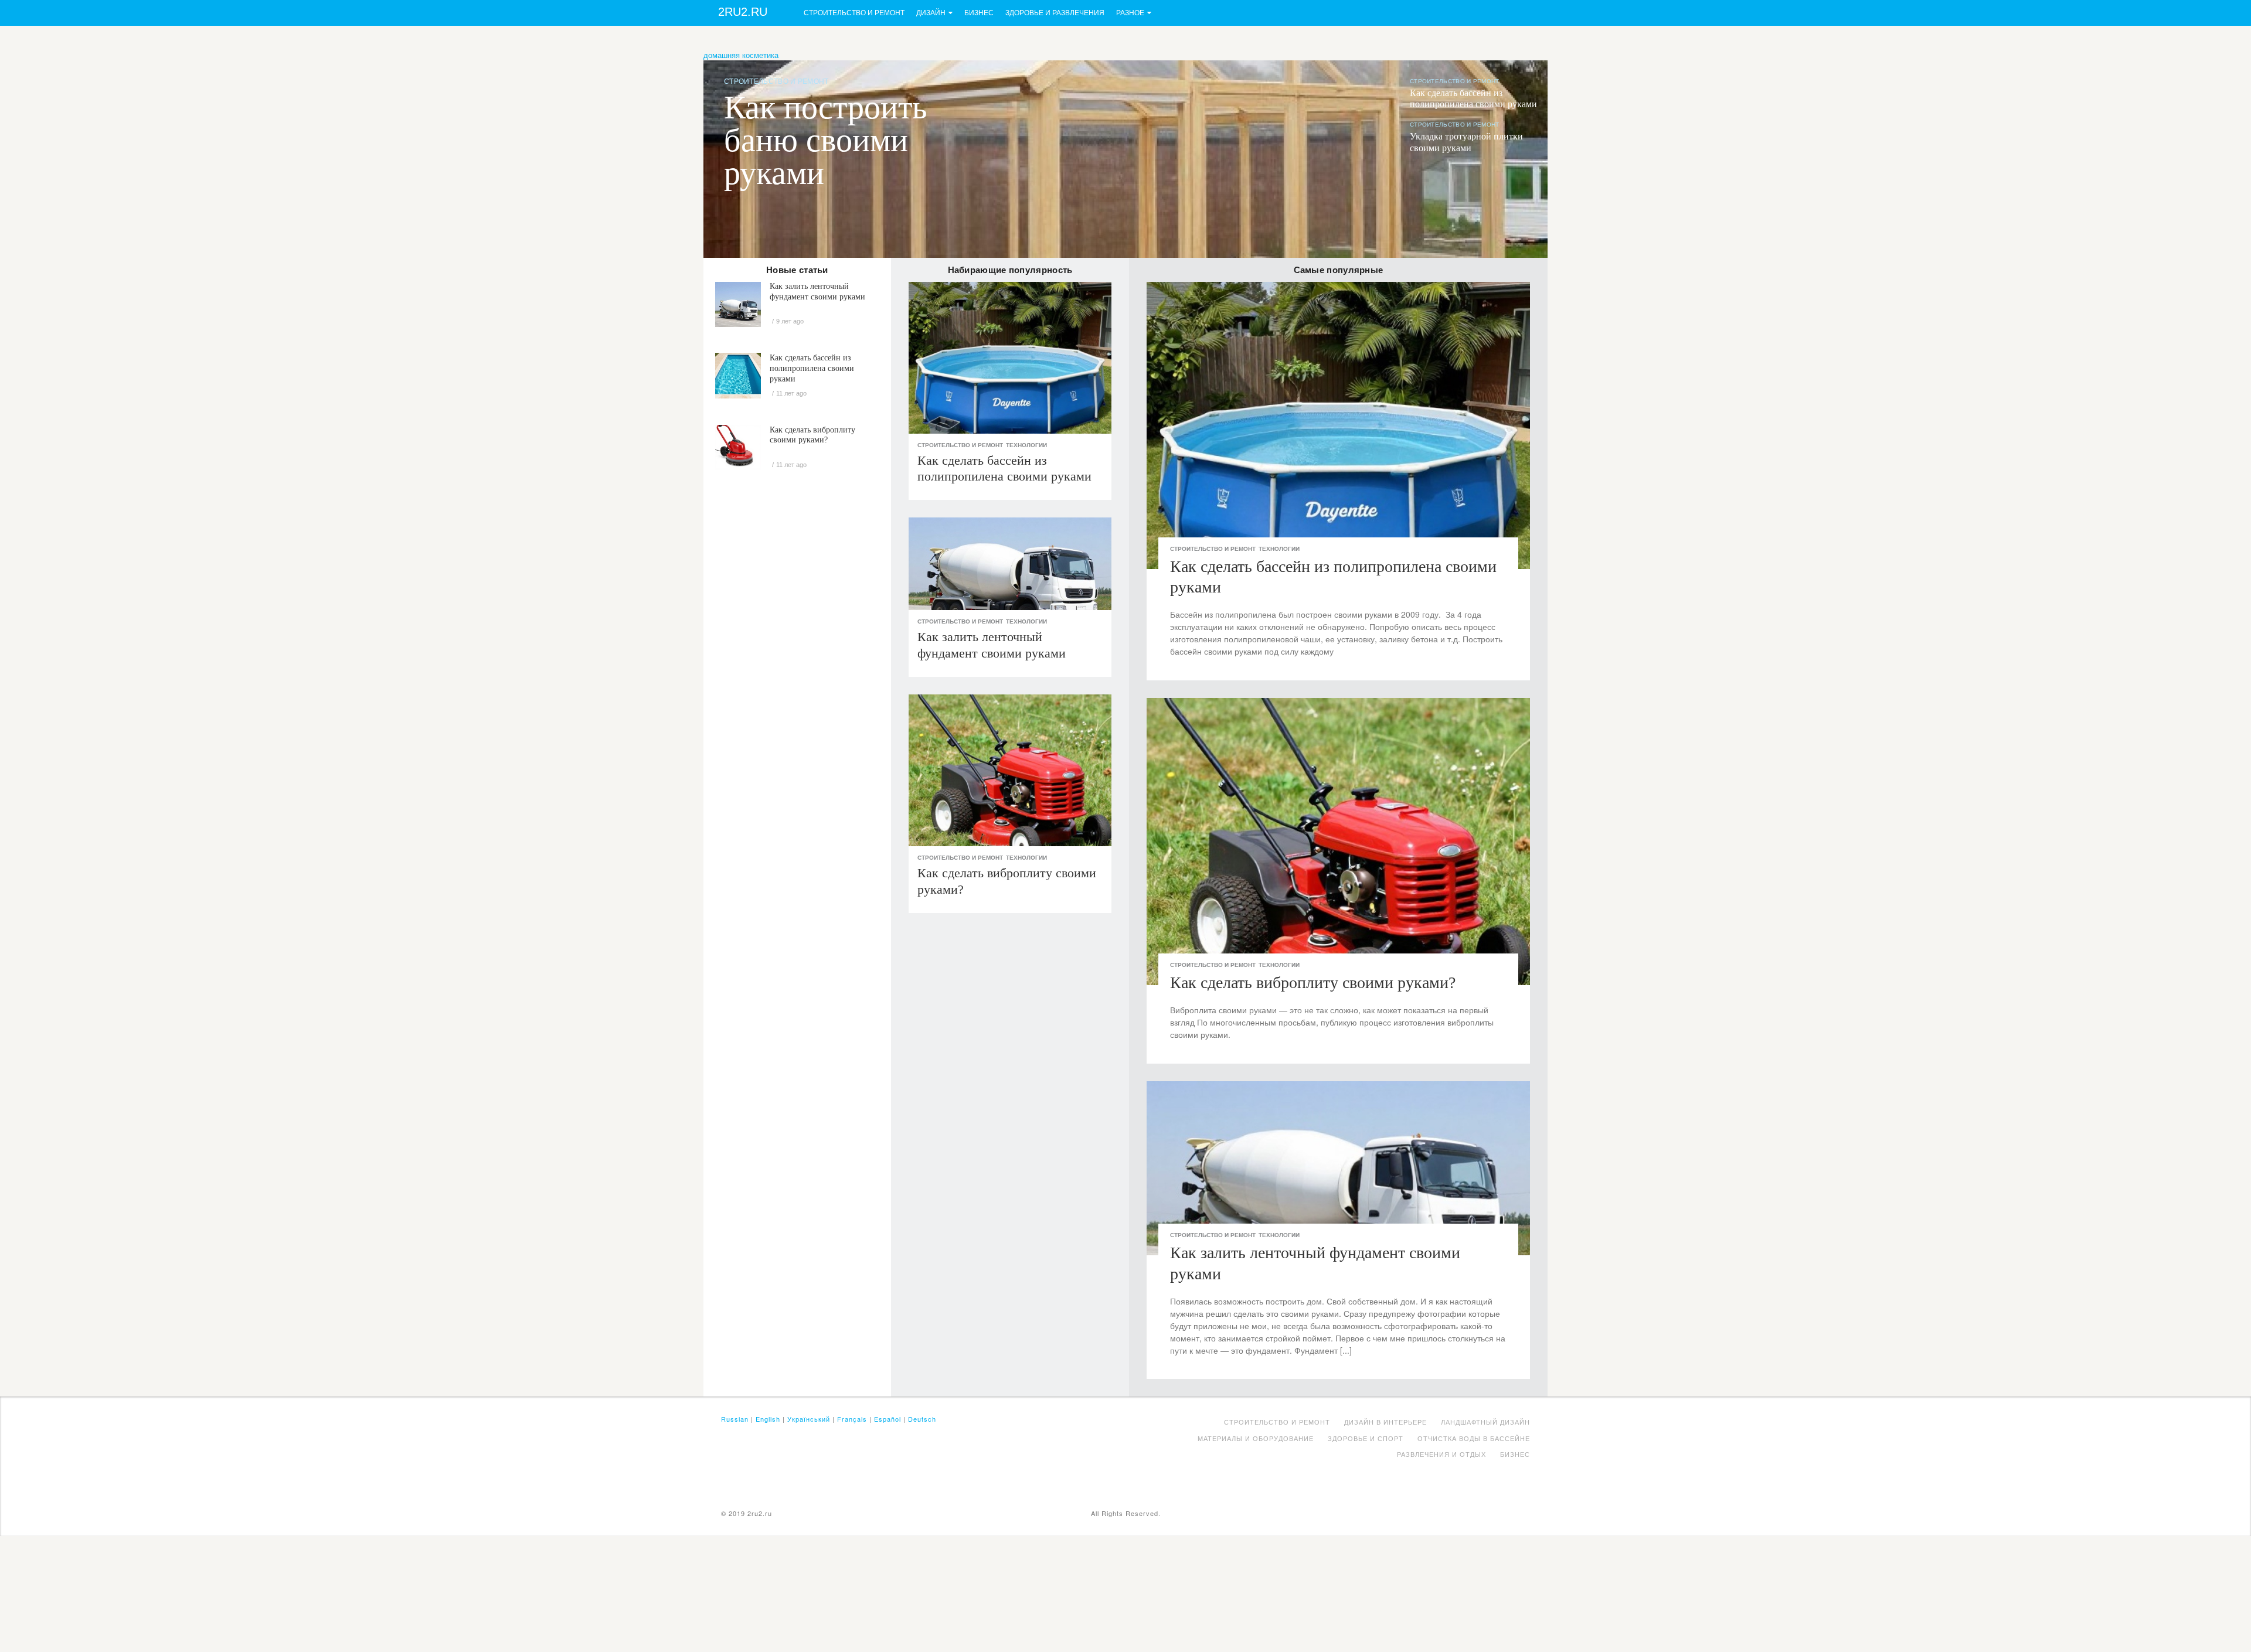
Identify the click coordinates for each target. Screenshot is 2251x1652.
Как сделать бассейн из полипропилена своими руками (812, 368)
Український (809, 1419)
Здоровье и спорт (1366, 1438)
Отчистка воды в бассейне (1474, 1438)
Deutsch (922, 1419)
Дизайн (931, 13)
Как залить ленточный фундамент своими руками (817, 292)
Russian (735, 1419)
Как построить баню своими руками (826, 140)
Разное (1130, 13)
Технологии (1026, 445)
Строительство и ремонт (854, 13)
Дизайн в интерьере (1385, 1422)
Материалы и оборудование (1256, 1438)
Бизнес (979, 13)
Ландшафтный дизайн (1485, 1422)
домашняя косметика (741, 55)
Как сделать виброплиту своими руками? (812, 435)
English (768, 1419)
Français (852, 1419)
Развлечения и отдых (1441, 1454)
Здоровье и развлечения (1055, 13)
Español (888, 1419)
